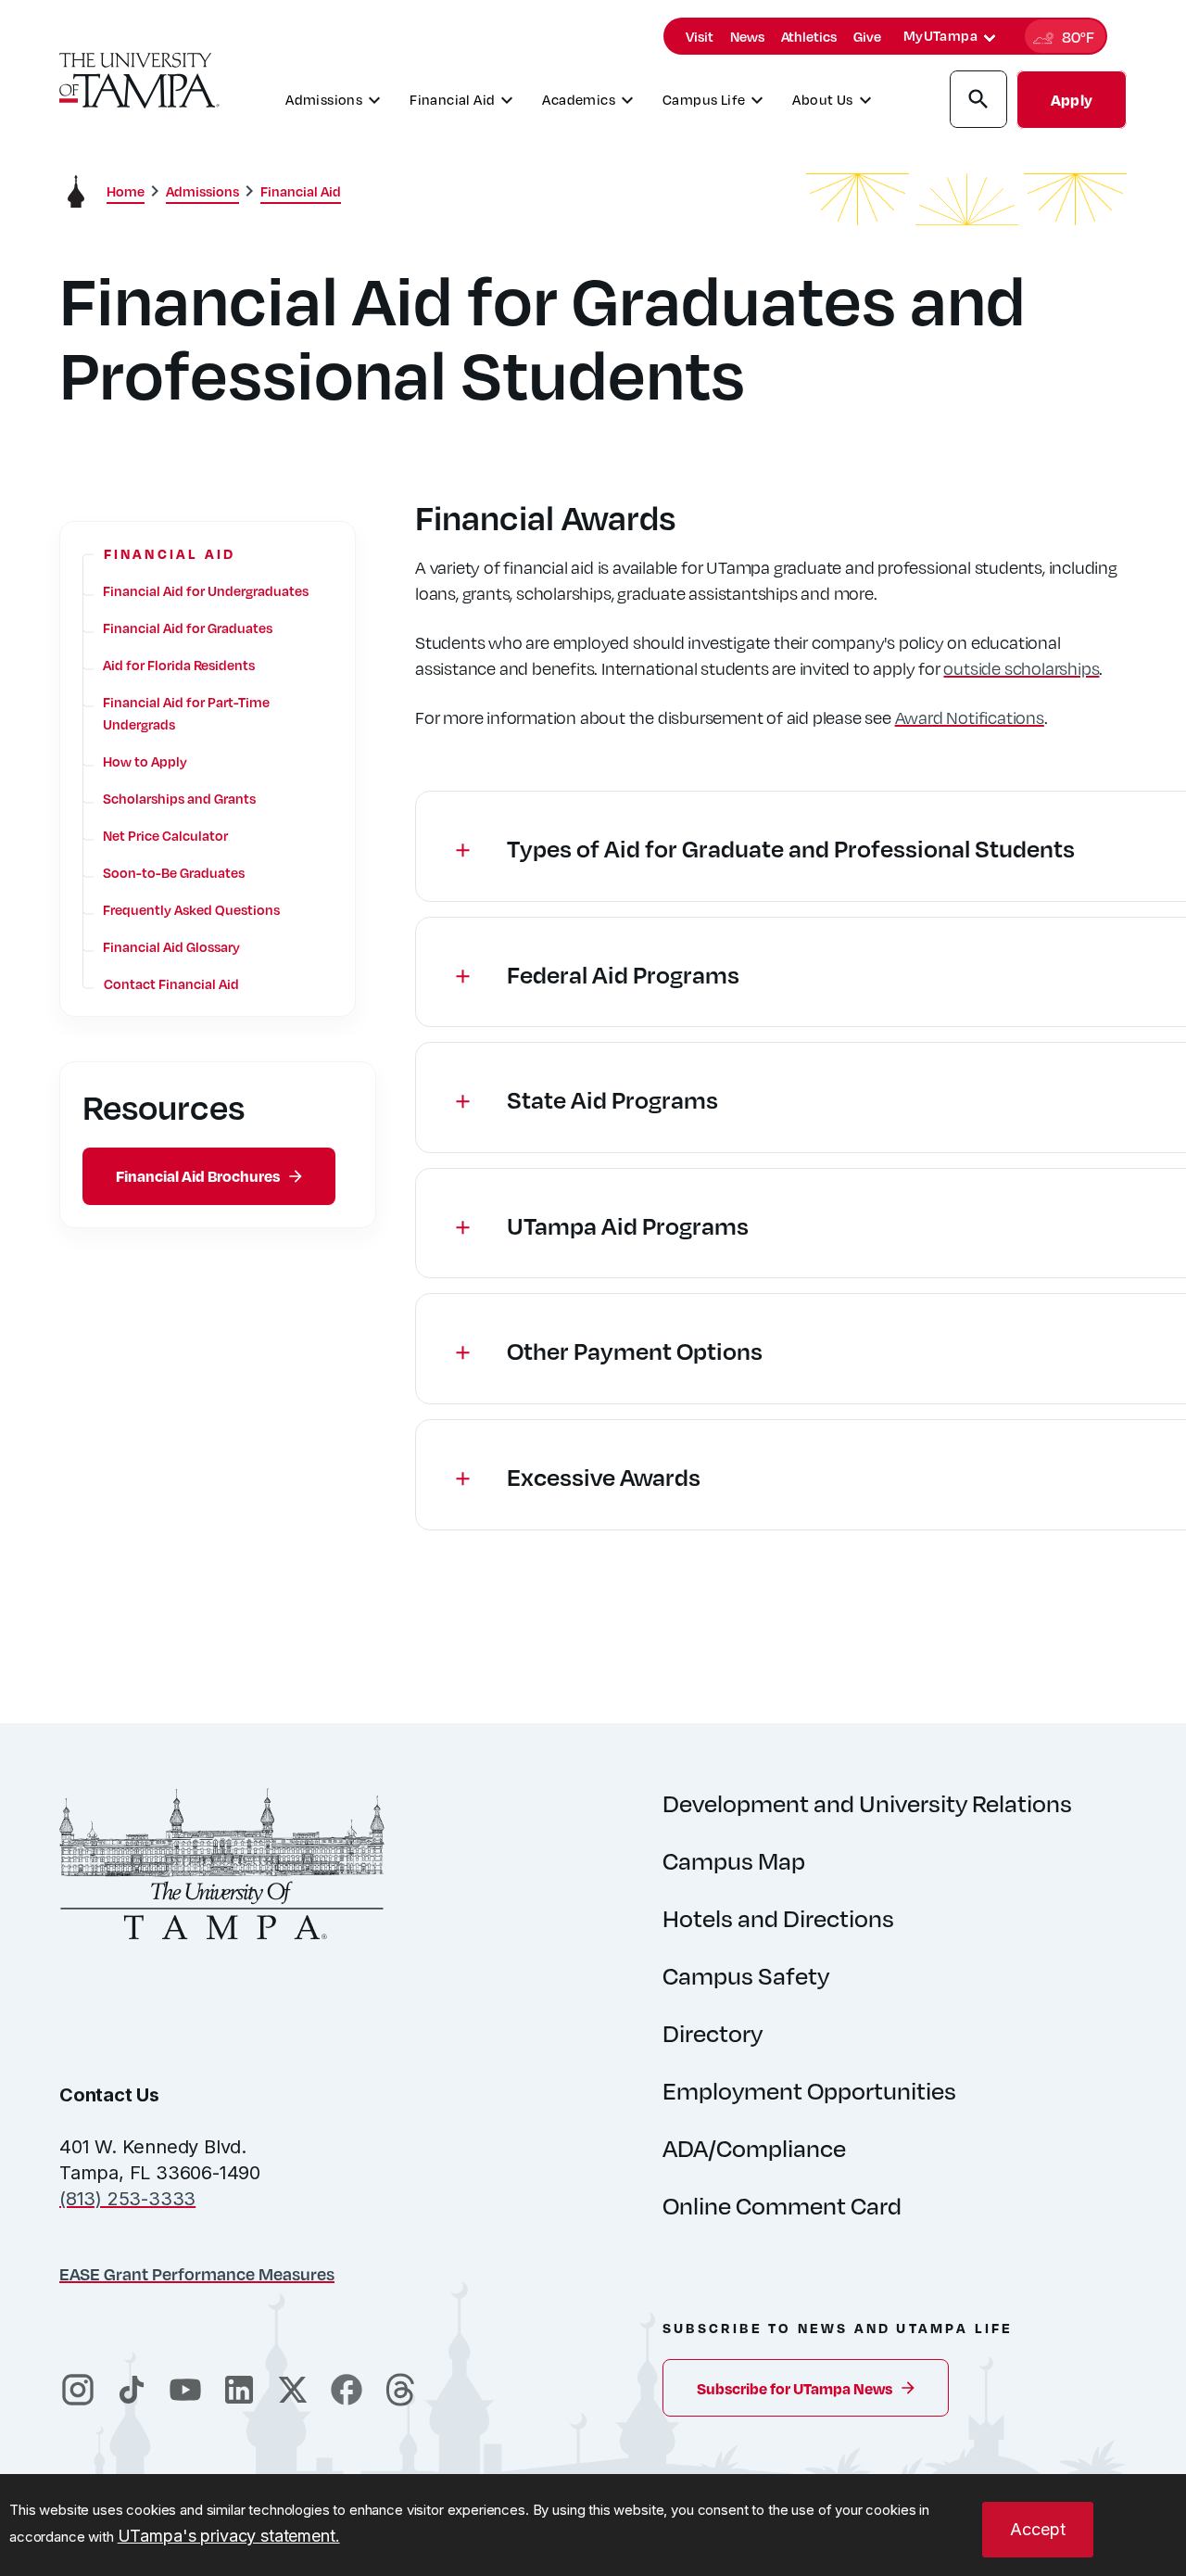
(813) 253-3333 (127, 2199)
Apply (1072, 100)
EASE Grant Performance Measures (197, 2273)
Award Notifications (970, 717)
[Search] (978, 102)
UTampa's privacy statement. (229, 2536)
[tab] (990, 38)
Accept (1038, 2529)
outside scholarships (1021, 668)
